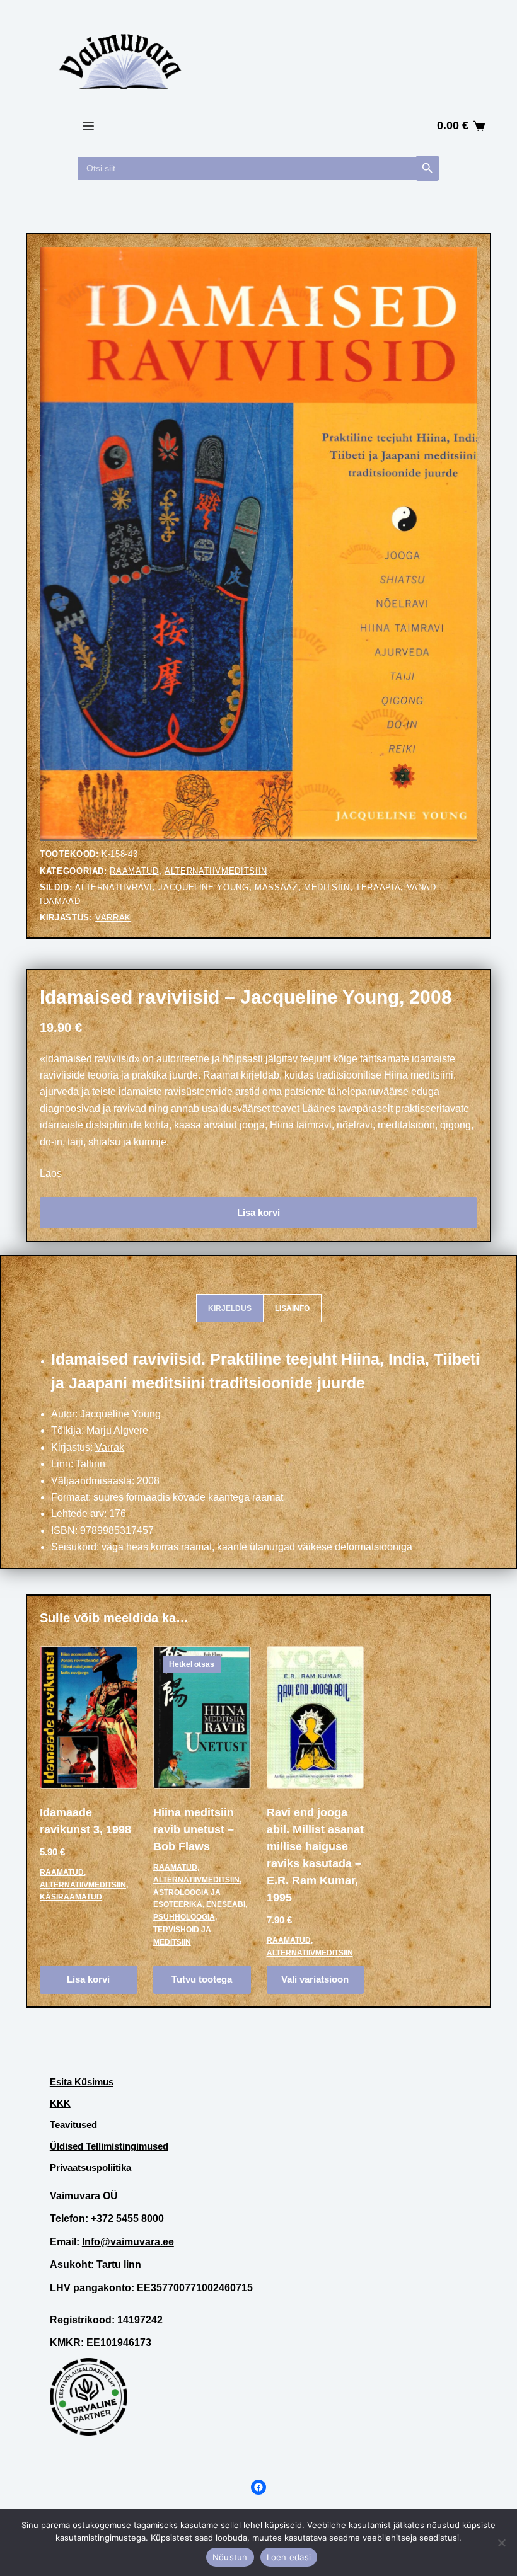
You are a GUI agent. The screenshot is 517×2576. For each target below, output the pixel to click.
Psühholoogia (184, 1917)
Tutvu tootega (202, 1979)
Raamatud (134, 871)
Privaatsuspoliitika (90, 2167)
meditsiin (327, 887)
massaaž (276, 887)
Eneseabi (226, 1904)
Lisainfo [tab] (292, 1308)
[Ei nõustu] (501, 2543)
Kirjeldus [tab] (230, 1308)
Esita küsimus (82, 2082)
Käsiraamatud (71, 1897)
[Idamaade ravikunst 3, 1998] (89, 1717)
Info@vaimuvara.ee (128, 2242)
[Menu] (88, 126)
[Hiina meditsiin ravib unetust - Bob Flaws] (202, 1717)
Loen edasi (289, 2557)
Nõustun (230, 2557)
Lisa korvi (258, 1212)
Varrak (113, 918)
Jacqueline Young (203, 887)
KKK (60, 2103)
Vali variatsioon (315, 1979)
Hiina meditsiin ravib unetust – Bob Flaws (194, 1829)
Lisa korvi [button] (88, 1979)
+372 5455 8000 (127, 2218)
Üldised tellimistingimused (109, 2146)
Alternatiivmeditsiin (216, 871)
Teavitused (73, 2125)
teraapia (378, 887)
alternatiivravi (114, 887)
